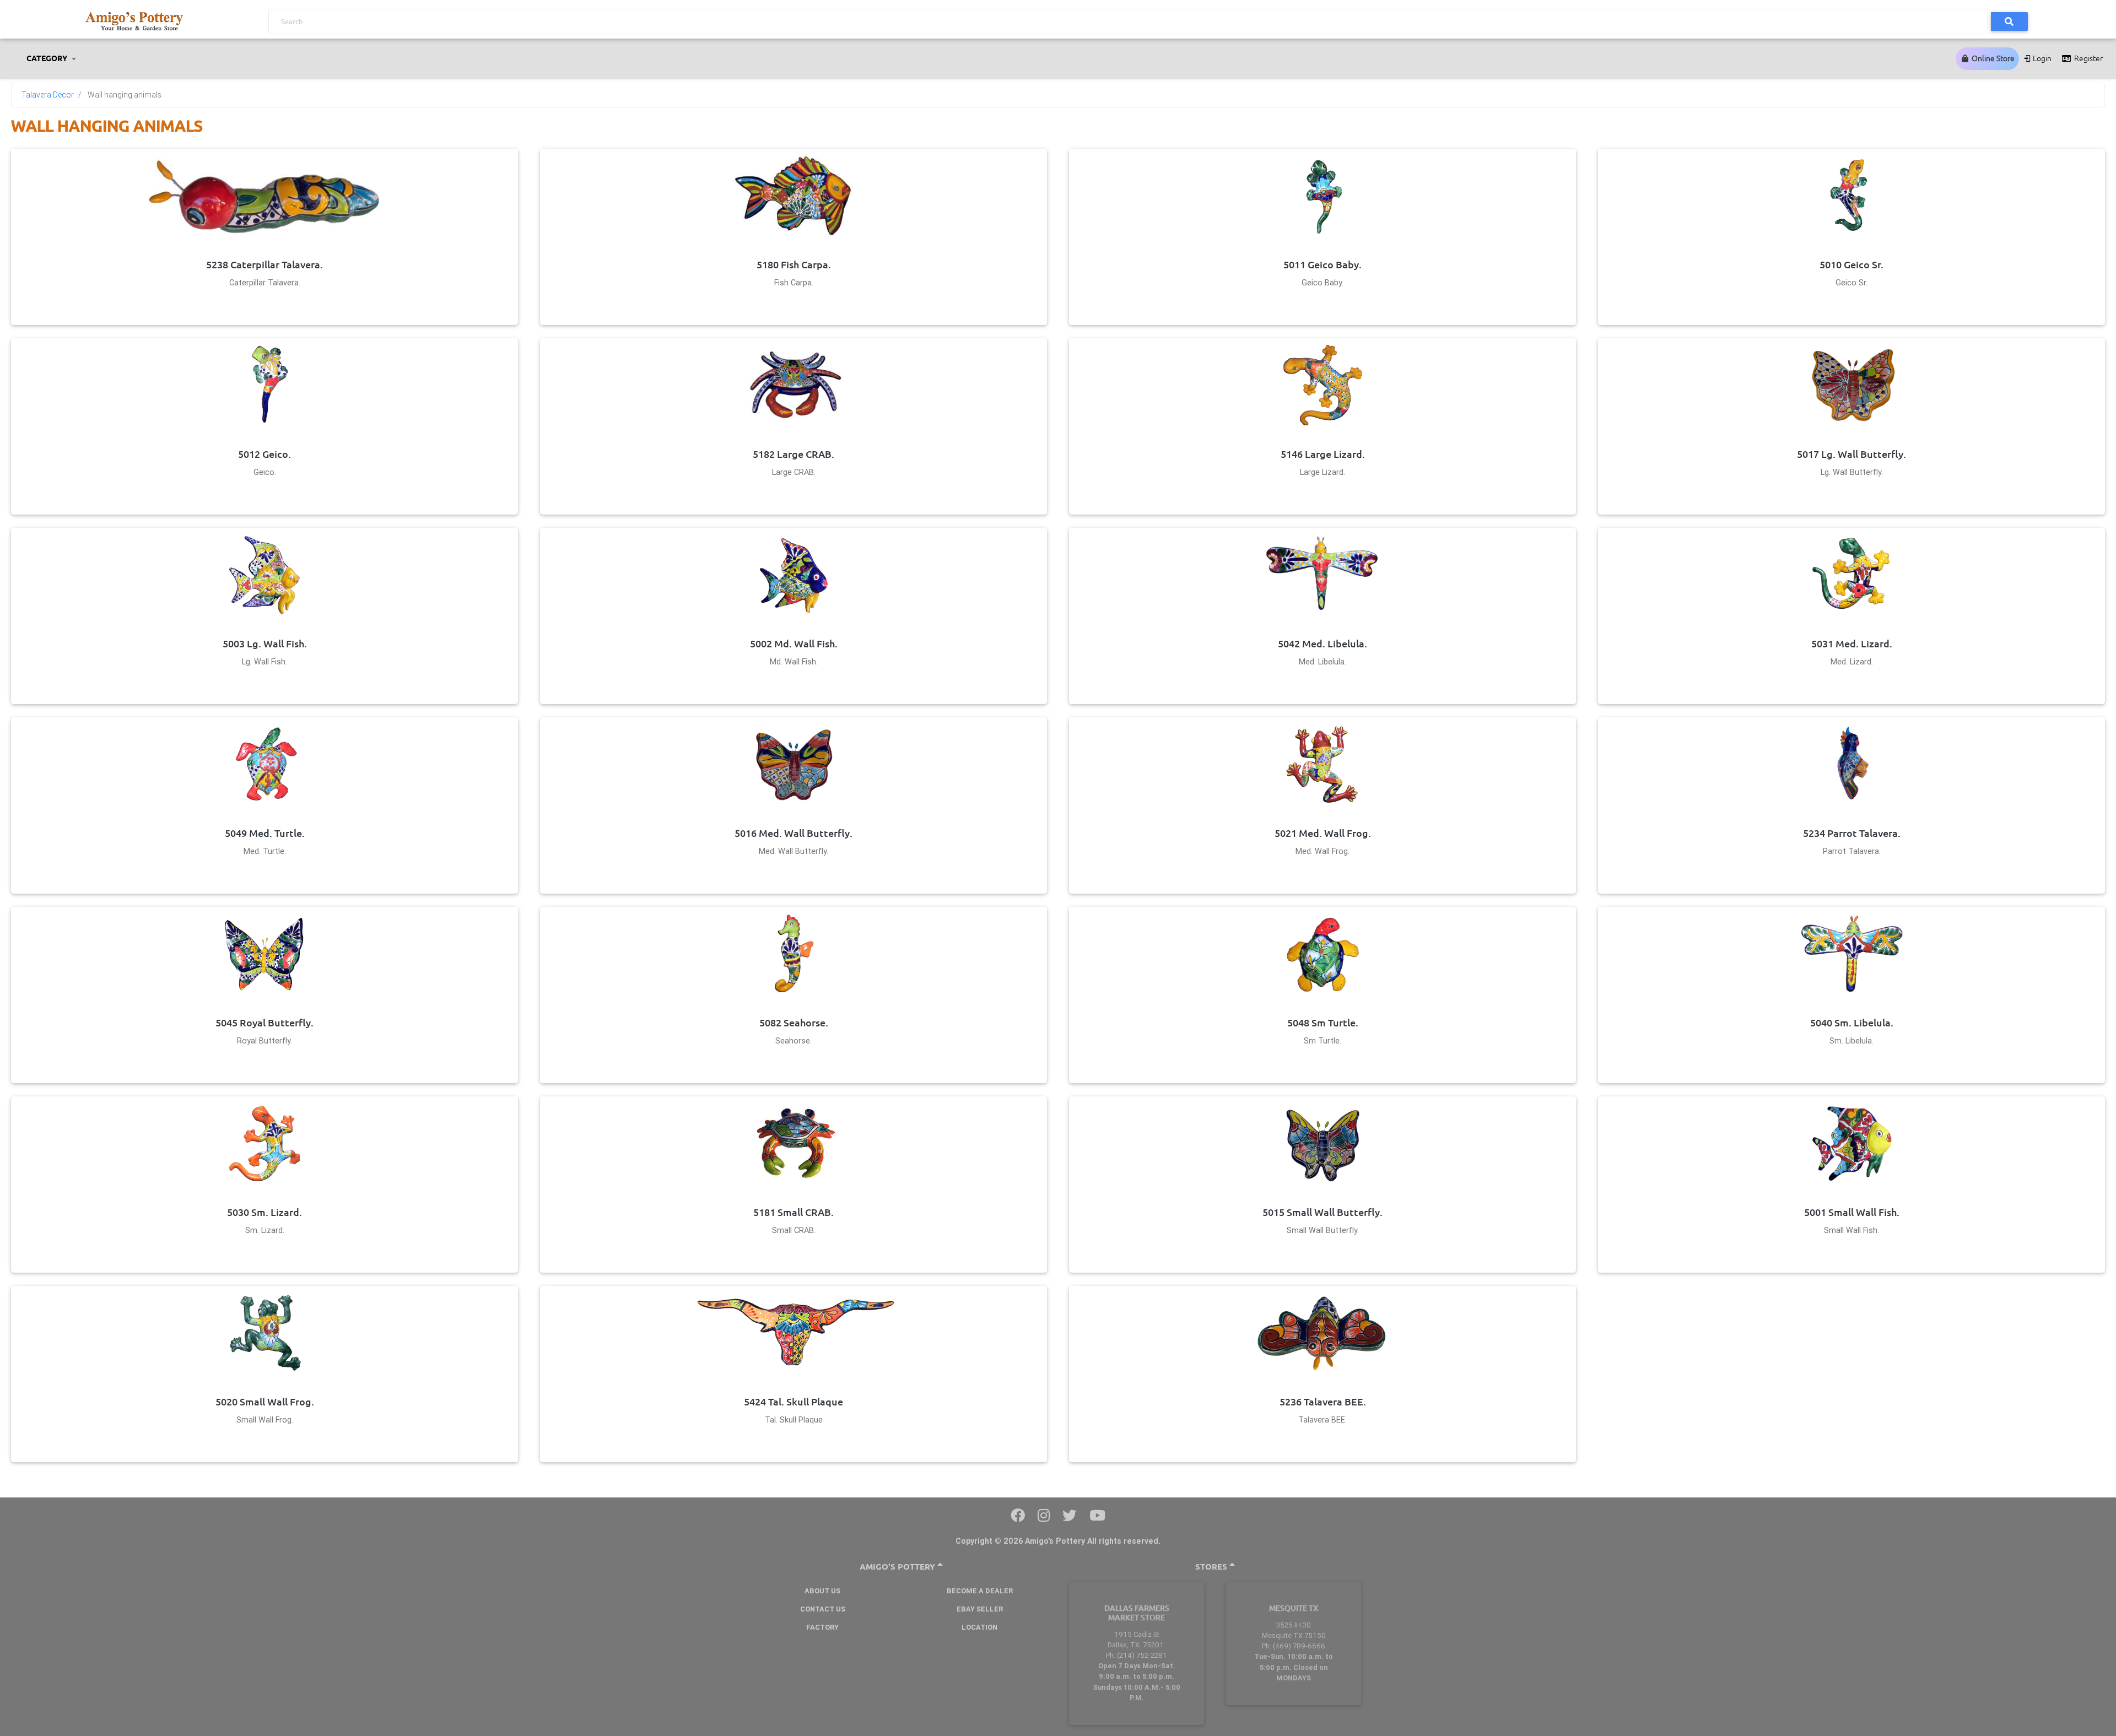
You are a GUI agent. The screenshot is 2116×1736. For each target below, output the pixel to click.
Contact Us (823, 1609)
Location (979, 1627)
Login (2041, 58)
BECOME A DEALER (980, 1591)
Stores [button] (1212, 1567)
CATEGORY (48, 58)
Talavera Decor (48, 95)
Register (2088, 58)
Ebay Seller (980, 1609)
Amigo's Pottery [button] (898, 1567)
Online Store (1992, 58)
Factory (822, 1627)
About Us (822, 1591)
